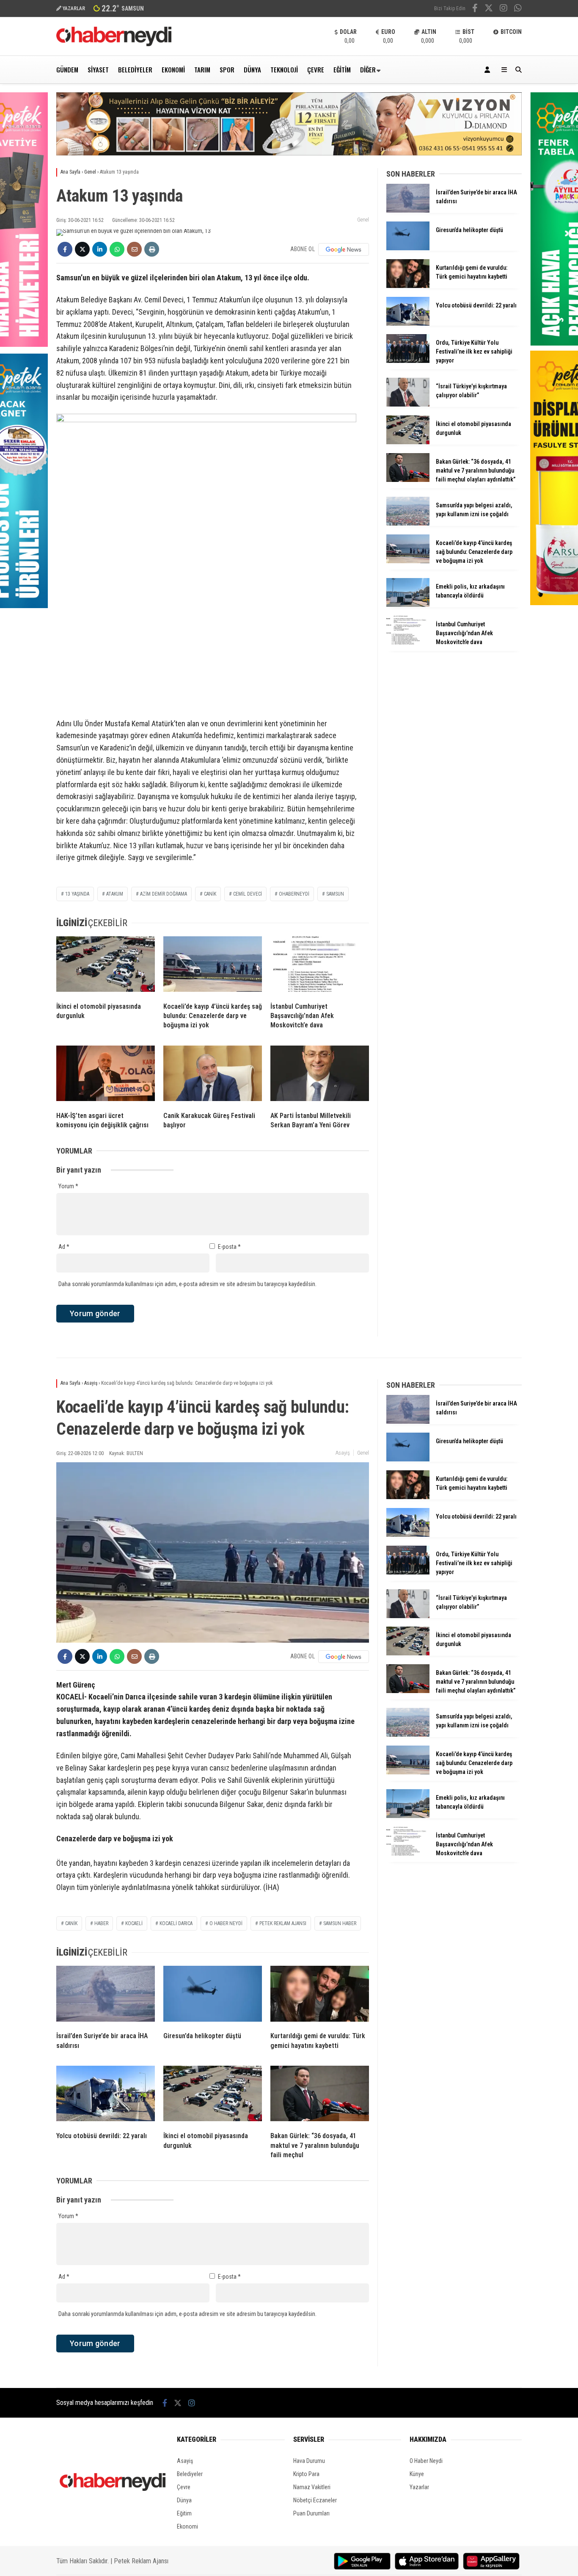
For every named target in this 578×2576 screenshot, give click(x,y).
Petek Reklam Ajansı (141, 2561)
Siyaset (98, 69)
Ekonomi (173, 69)
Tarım (202, 69)
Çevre (316, 69)
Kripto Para (306, 2474)
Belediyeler (135, 69)
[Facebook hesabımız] (475, 9)
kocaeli (134, 1923)
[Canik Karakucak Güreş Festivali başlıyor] (213, 1075)
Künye (417, 2474)
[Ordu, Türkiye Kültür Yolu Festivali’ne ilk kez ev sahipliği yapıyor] (408, 361)
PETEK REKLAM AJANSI (283, 1923)
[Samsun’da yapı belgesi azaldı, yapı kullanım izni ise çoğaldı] (408, 523)
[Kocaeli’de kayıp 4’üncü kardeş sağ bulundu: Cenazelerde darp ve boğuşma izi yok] (213, 966)
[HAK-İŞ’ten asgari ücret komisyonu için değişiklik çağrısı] (106, 1075)
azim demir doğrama (164, 894)
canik (210, 894)
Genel (363, 220)
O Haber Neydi (426, 2461)
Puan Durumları (311, 2513)
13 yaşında (77, 894)
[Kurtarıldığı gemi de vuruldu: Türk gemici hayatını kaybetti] (408, 286)
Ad (64, 1247)
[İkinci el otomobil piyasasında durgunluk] (106, 966)
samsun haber (340, 1923)
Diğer (368, 69)
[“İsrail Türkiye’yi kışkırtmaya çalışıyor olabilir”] (408, 404)
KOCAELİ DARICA (176, 1923)
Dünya (252, 69)
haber (101, 1923)
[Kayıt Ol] (489, 70)
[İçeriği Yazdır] (152, 249)
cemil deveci (248, 894)
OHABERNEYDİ (294, 894)
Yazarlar (419, 2487)
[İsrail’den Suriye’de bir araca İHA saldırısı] (408, 210)
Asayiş (343, 1453)
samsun (335, 894)
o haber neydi (226, 1923)
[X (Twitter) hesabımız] (489, 9)
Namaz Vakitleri (312, 2487)
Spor (227, 69)
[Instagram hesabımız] (504, 9)
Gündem (67, 69)
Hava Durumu (309, 2461)
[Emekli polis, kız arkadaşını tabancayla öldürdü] (408, 605)
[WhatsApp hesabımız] (518, 9)
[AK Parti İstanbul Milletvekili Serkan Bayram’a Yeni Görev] (320, 1075)
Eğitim (342, 69)
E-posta (229, 1247)
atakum (115, 894)
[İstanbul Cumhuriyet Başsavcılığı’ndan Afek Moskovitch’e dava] (320, 966)
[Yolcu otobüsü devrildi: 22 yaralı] (408, 324)
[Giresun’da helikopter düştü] (408, 248)
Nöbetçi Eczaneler (315, 2500)
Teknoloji (284, 69)
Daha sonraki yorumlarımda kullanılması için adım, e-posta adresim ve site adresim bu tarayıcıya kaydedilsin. (187, 1284)
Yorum (68, 1186)
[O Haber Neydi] (114, 44)
